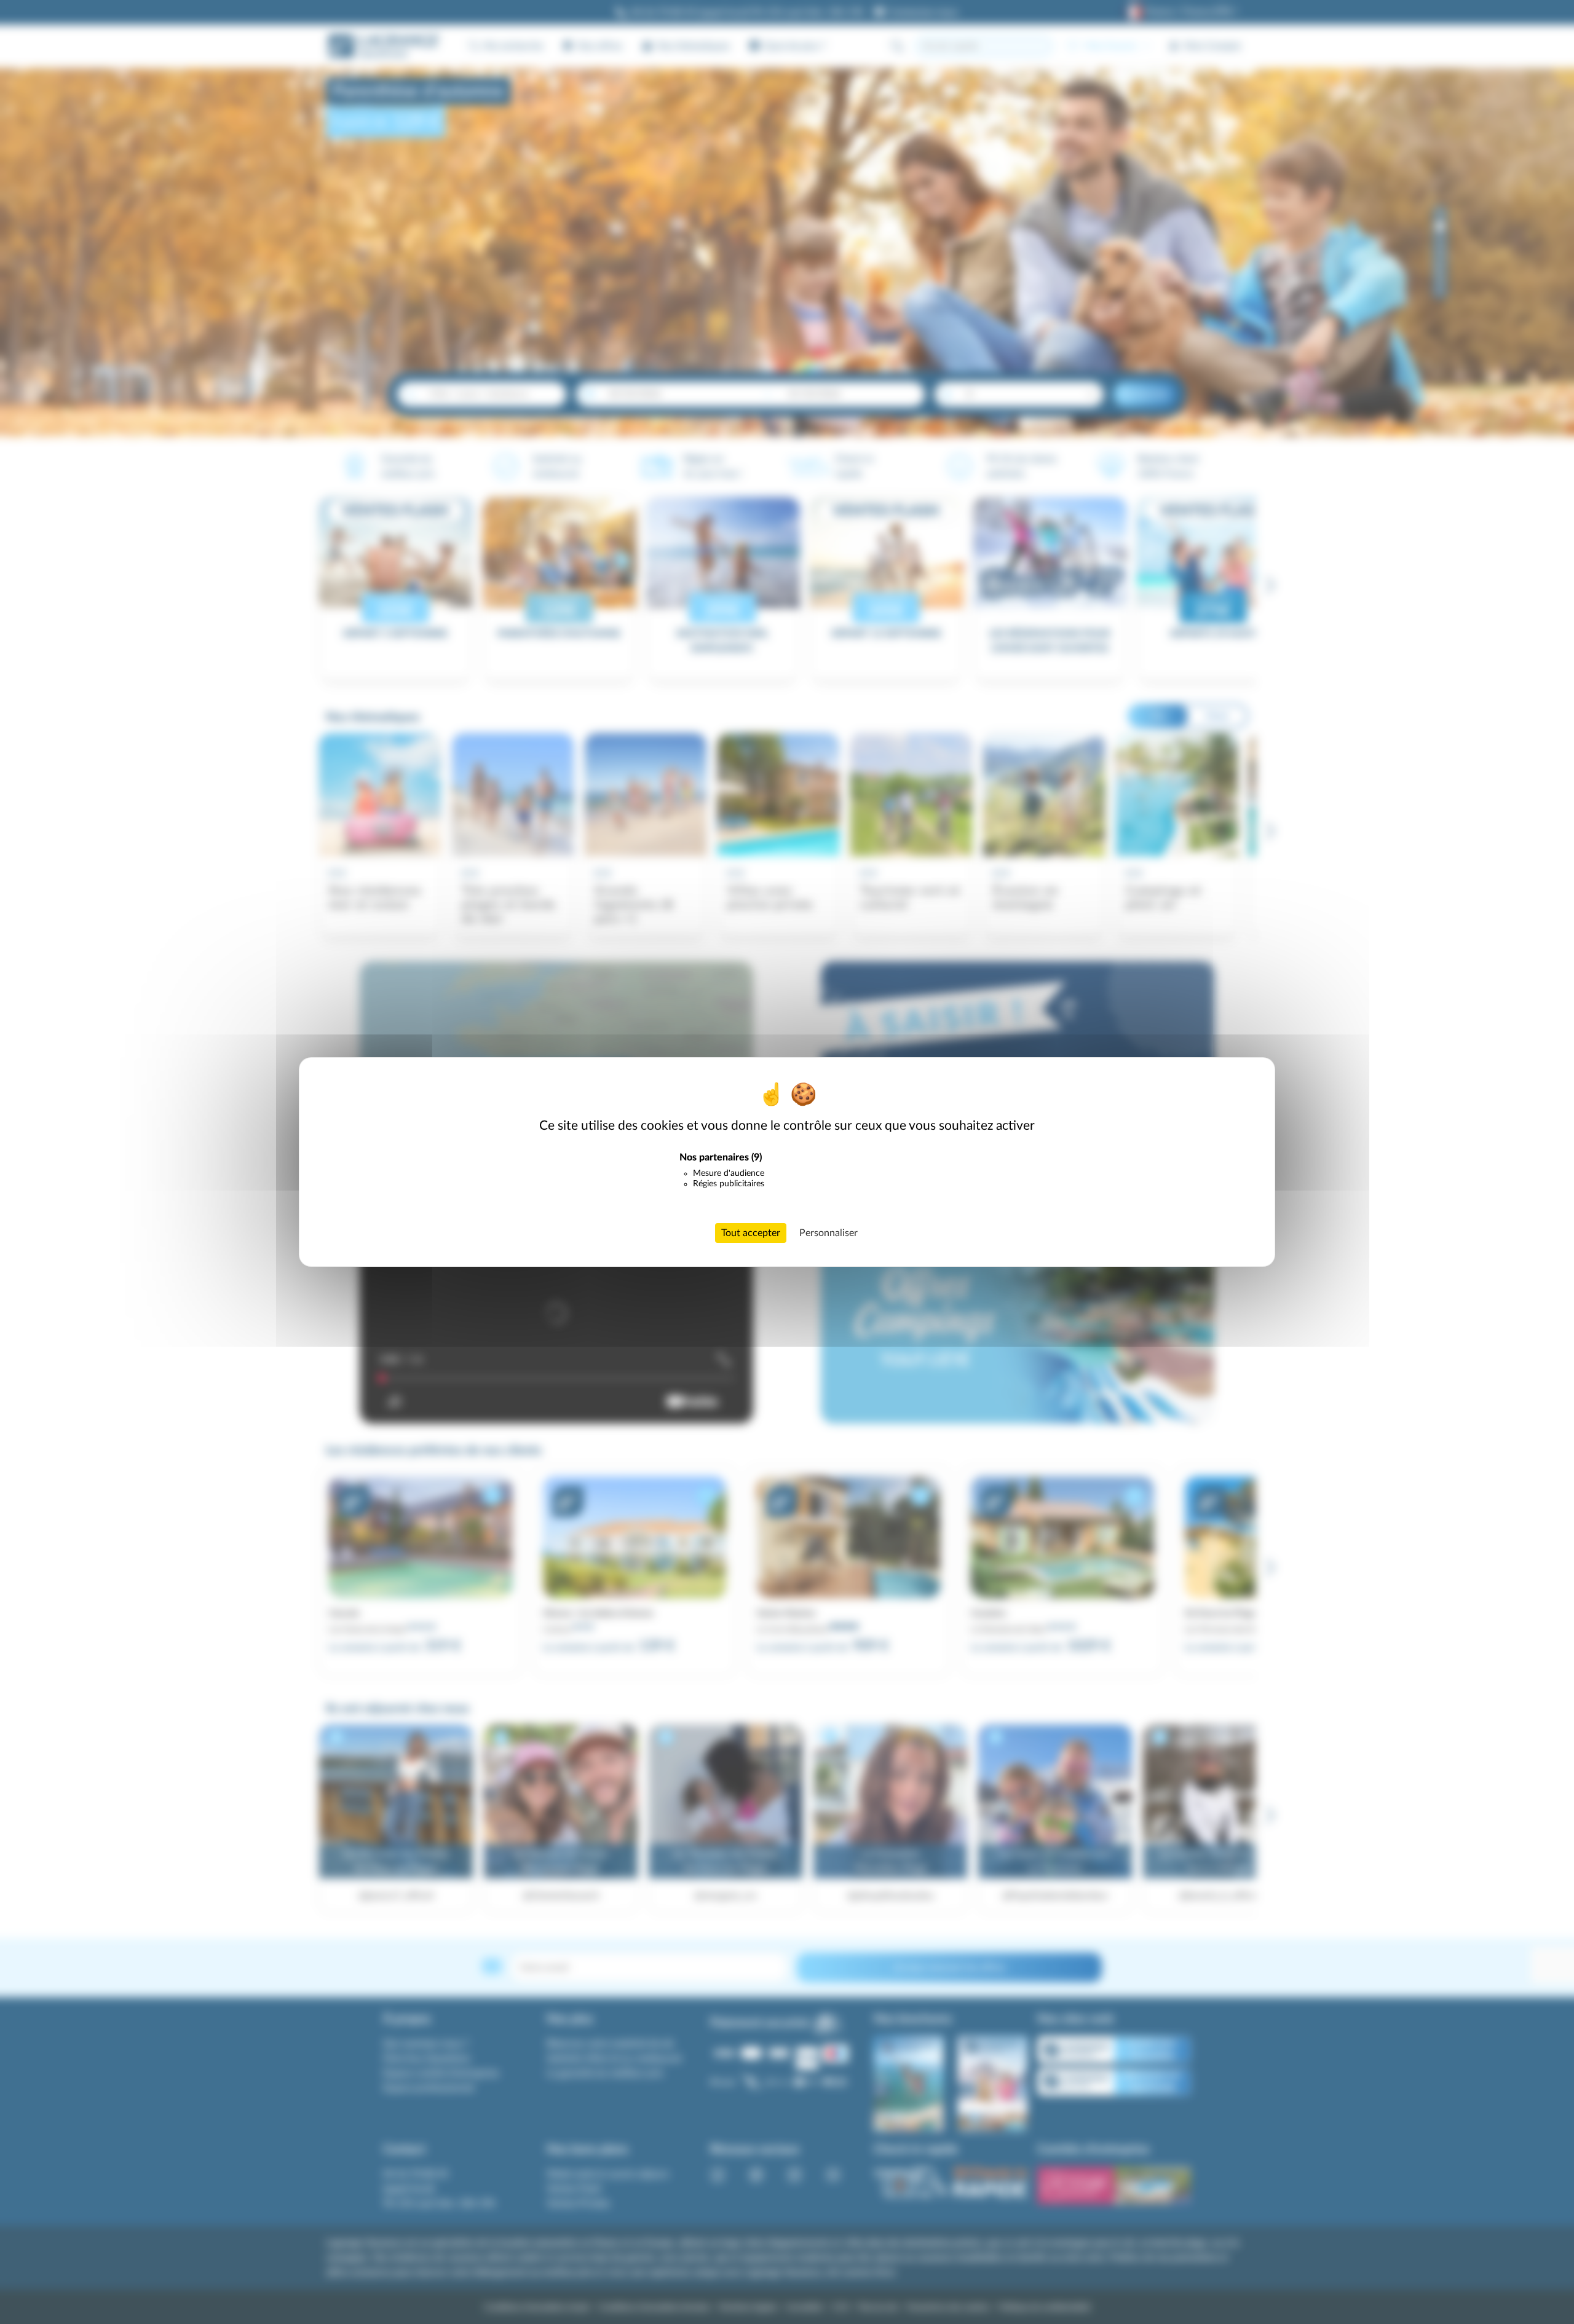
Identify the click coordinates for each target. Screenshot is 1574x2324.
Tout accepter (751, 1233)
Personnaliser (829, 1233)
